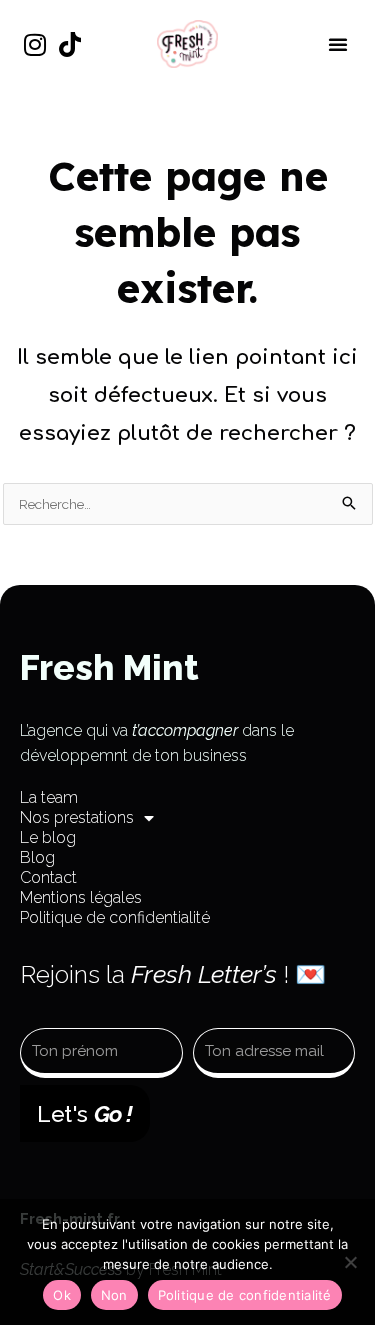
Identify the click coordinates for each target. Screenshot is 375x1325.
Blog (37, 857)
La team (49, 797)
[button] (338, 44)
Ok (62, 1295)
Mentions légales (81, 897)
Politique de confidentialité (115, 917)
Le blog (48, 837)
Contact (48, 877)
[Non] (350, 1262)
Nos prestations (77, 817)
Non (114, 1295)
